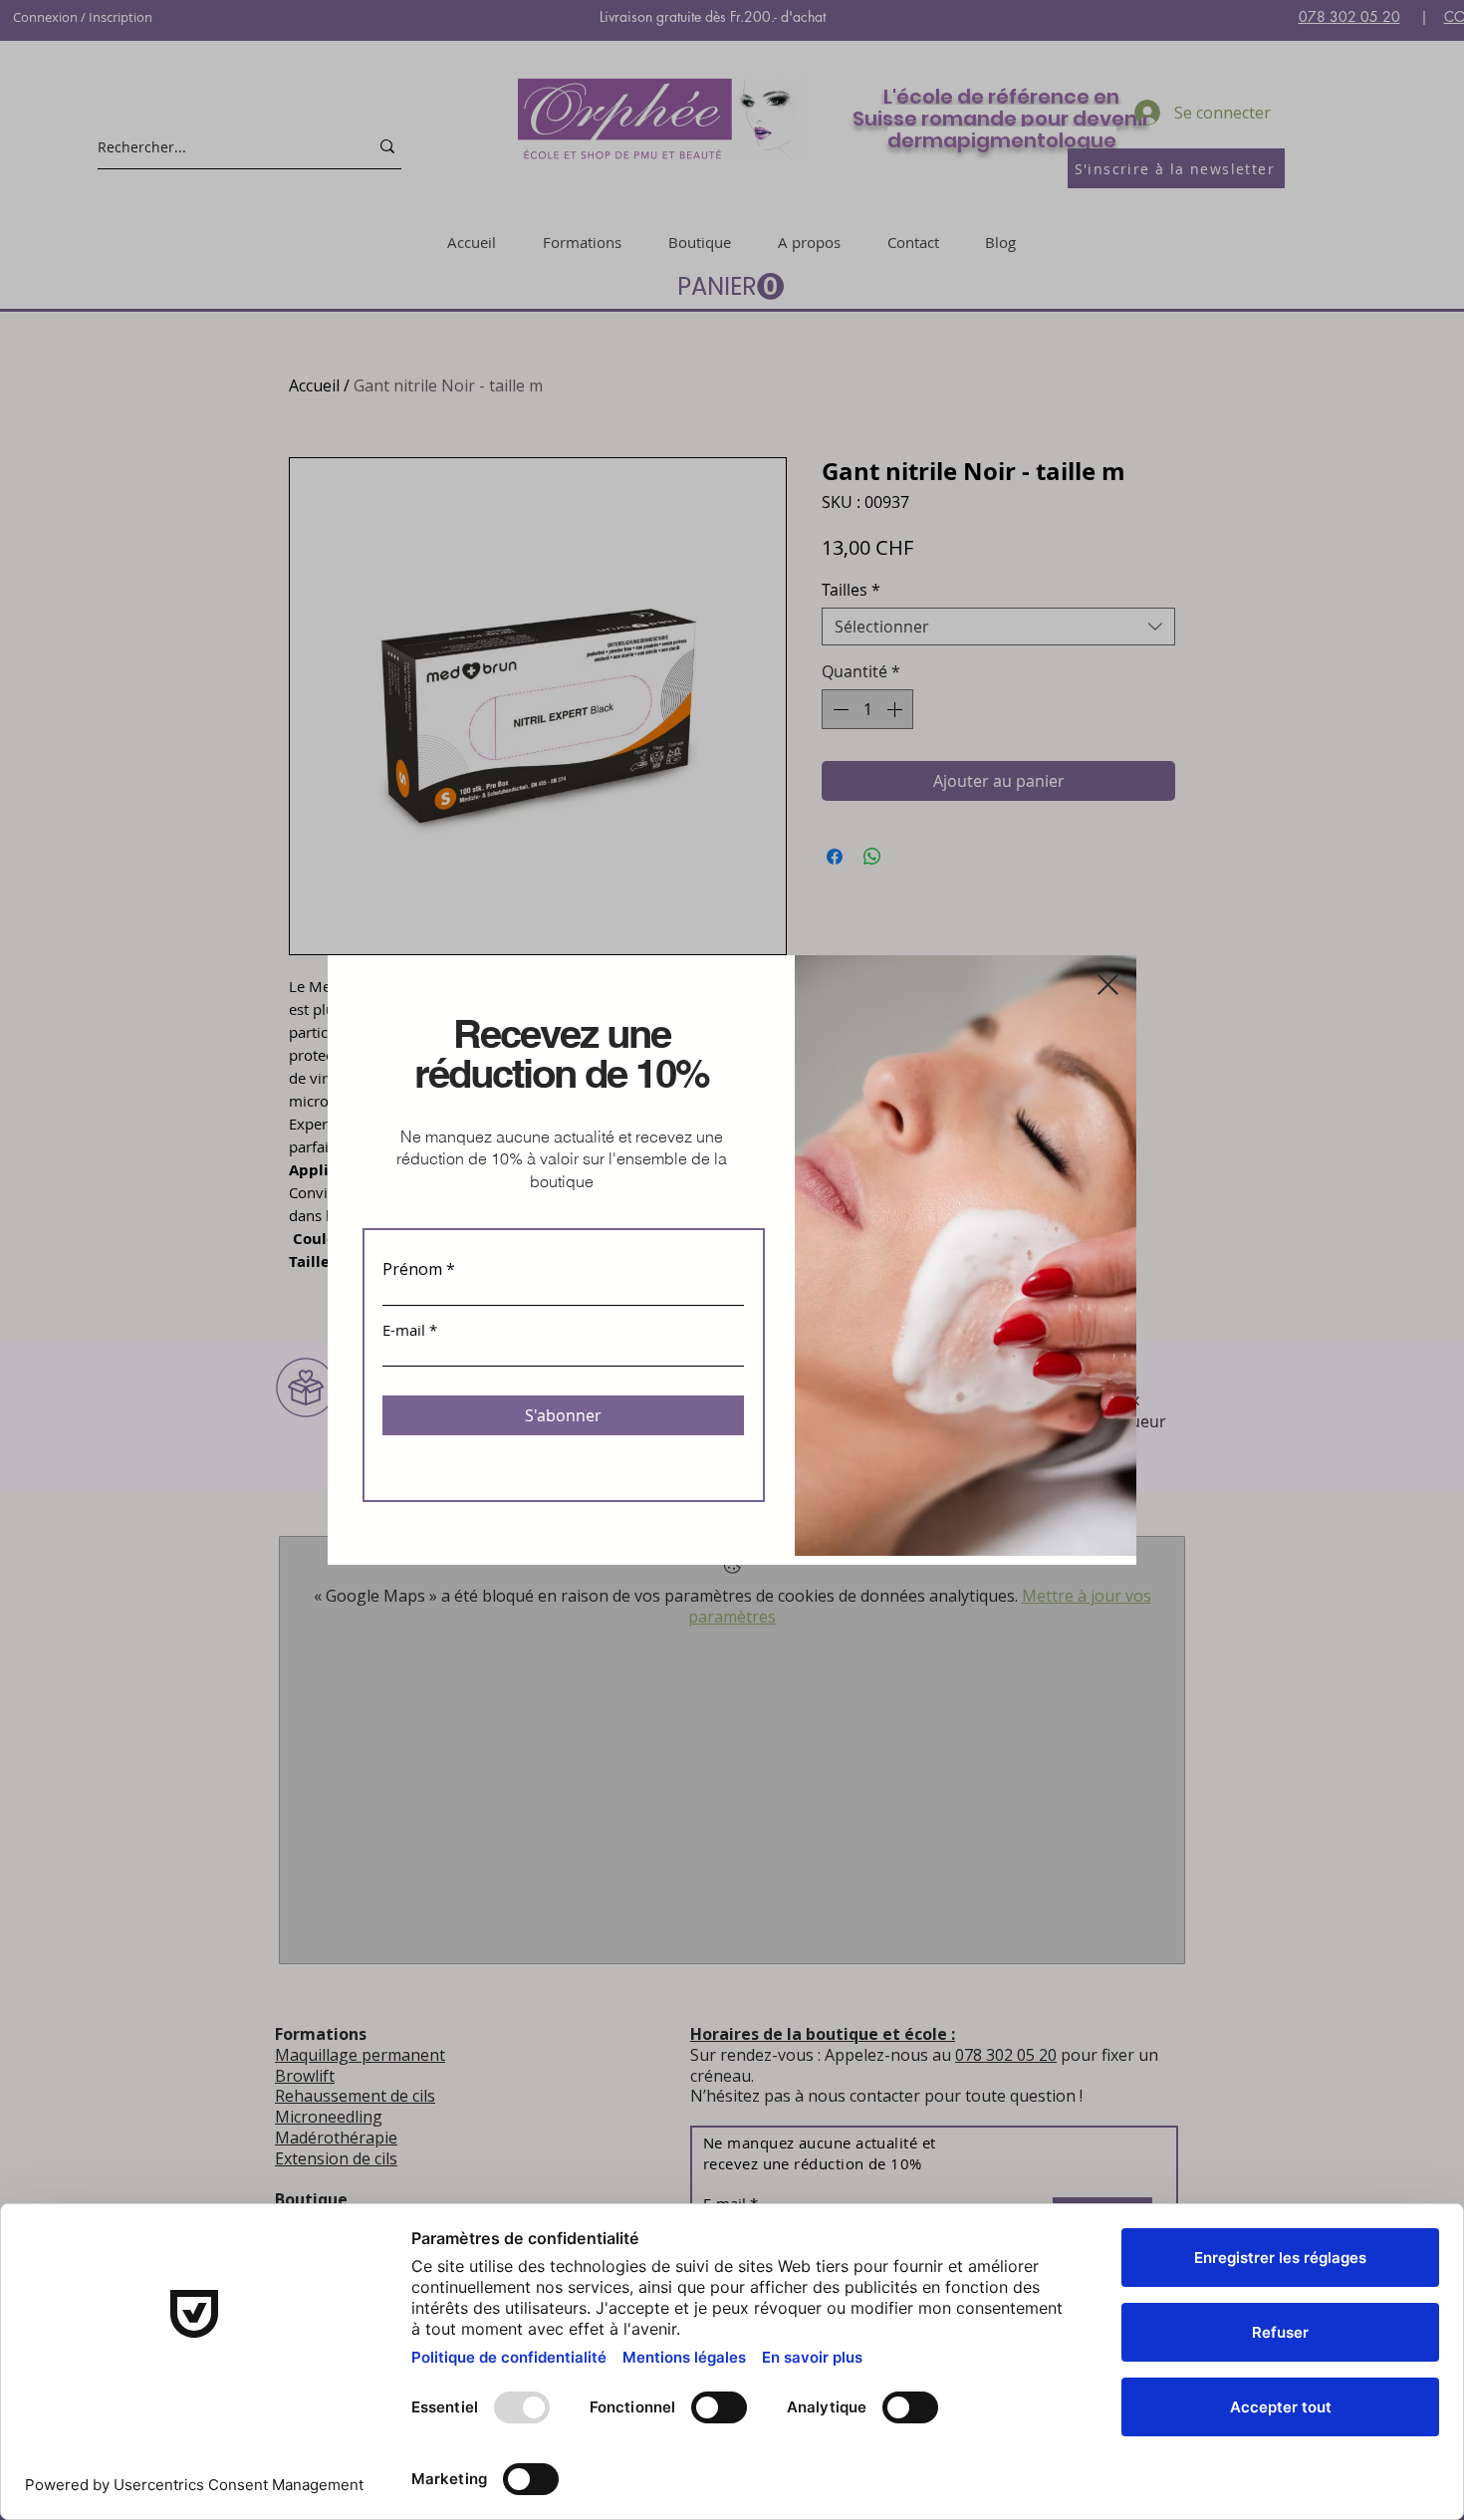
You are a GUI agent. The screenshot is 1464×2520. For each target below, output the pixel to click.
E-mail (404, 1330)
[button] (1108, 985)
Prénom (412, 1269)
